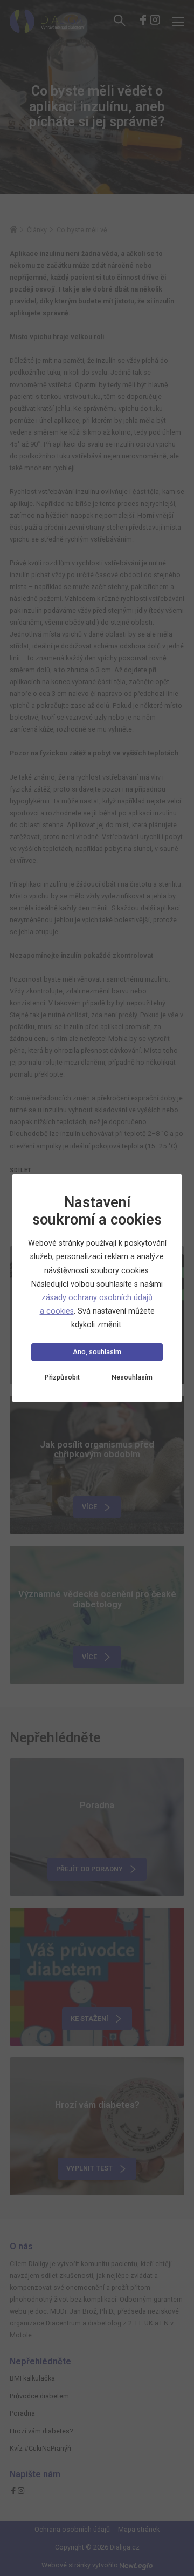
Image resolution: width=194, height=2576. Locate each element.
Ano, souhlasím (97, 1352)
